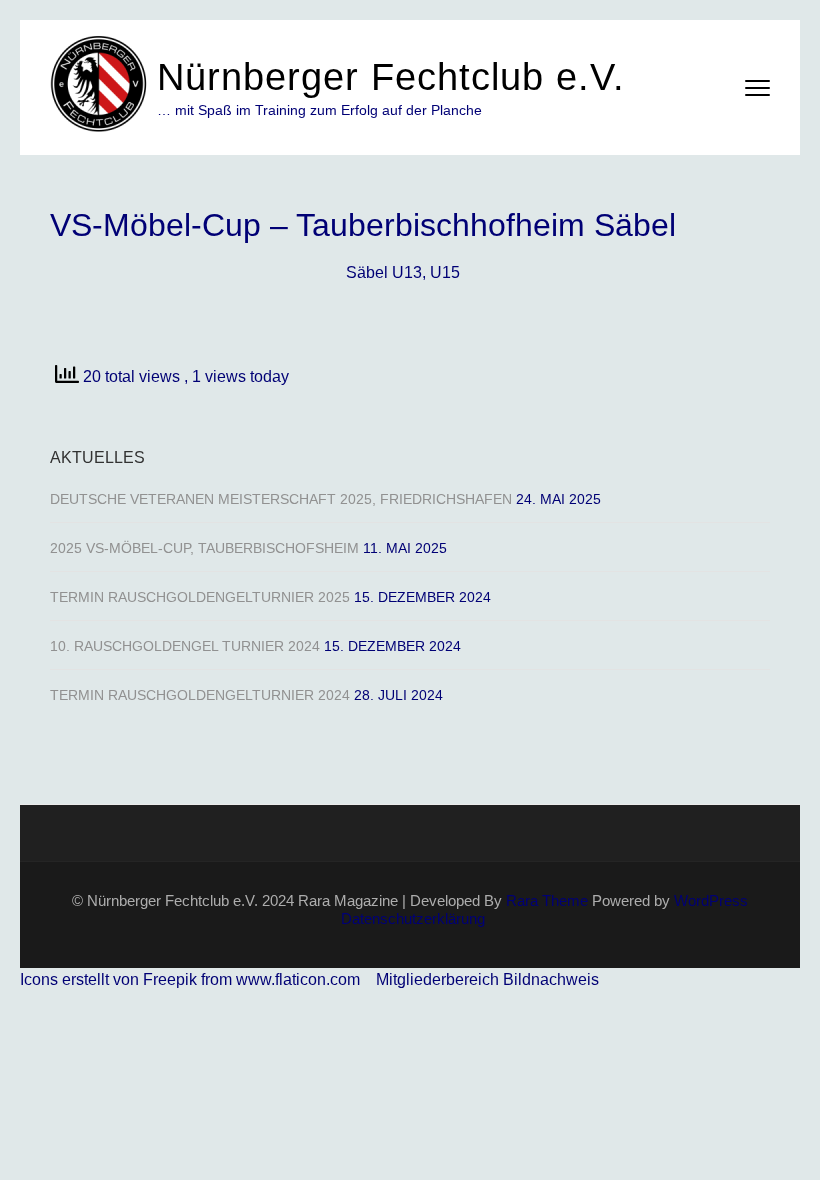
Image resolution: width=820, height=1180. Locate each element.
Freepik (170, 979)
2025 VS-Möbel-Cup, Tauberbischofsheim (204, 548)
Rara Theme (547, 900)
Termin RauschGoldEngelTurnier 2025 (200, 597)
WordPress (711, 900)
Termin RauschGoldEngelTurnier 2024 (200, 695)
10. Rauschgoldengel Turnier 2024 (185, 646)
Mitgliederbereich (439, 979)
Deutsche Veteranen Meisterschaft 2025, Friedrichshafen (281, 499)
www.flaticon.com (298, 979)
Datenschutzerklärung (413, 918)
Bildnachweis (551, 979)
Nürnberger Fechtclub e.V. (391, 77)
